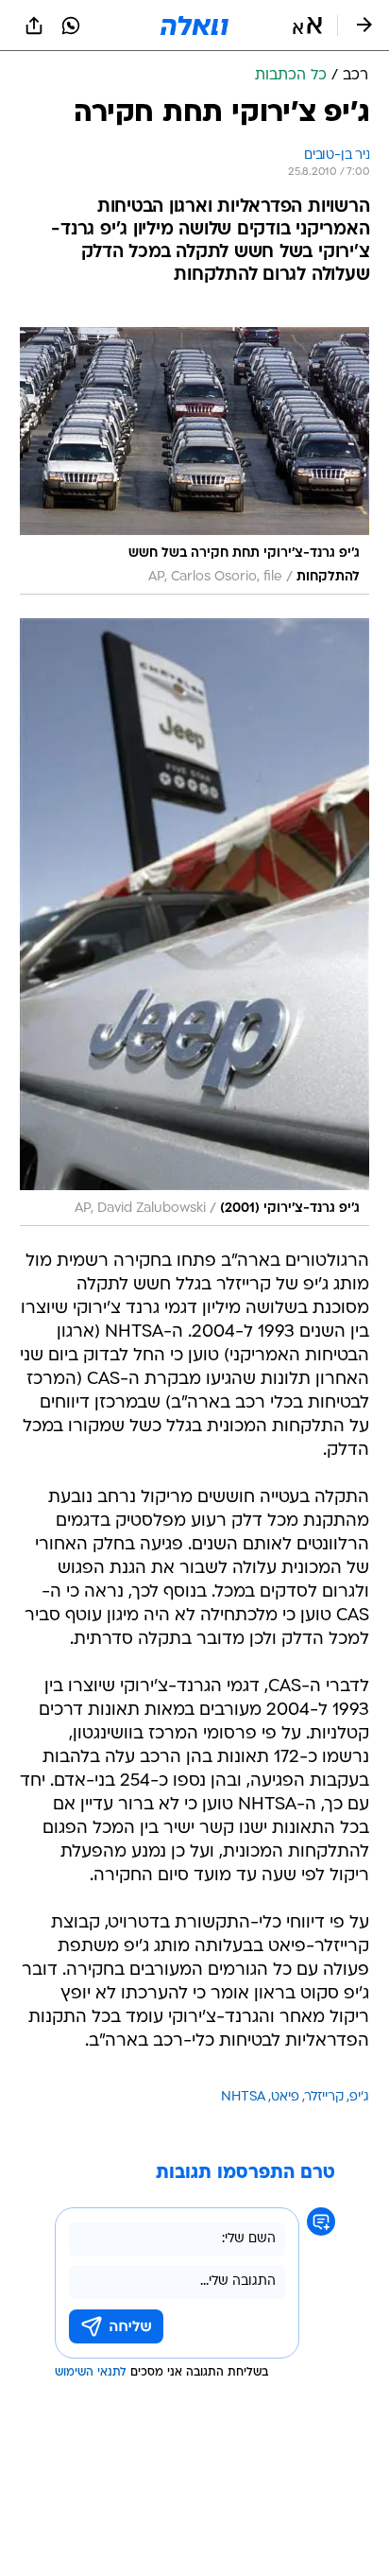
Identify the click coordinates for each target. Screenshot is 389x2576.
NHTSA (243, 2097)
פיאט (285, 2097)
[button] (307, 26)
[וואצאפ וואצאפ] (71, 26)
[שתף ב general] (34, 26)
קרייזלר (324, 2097)
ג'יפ (359, 2097)
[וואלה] (194, 26)
